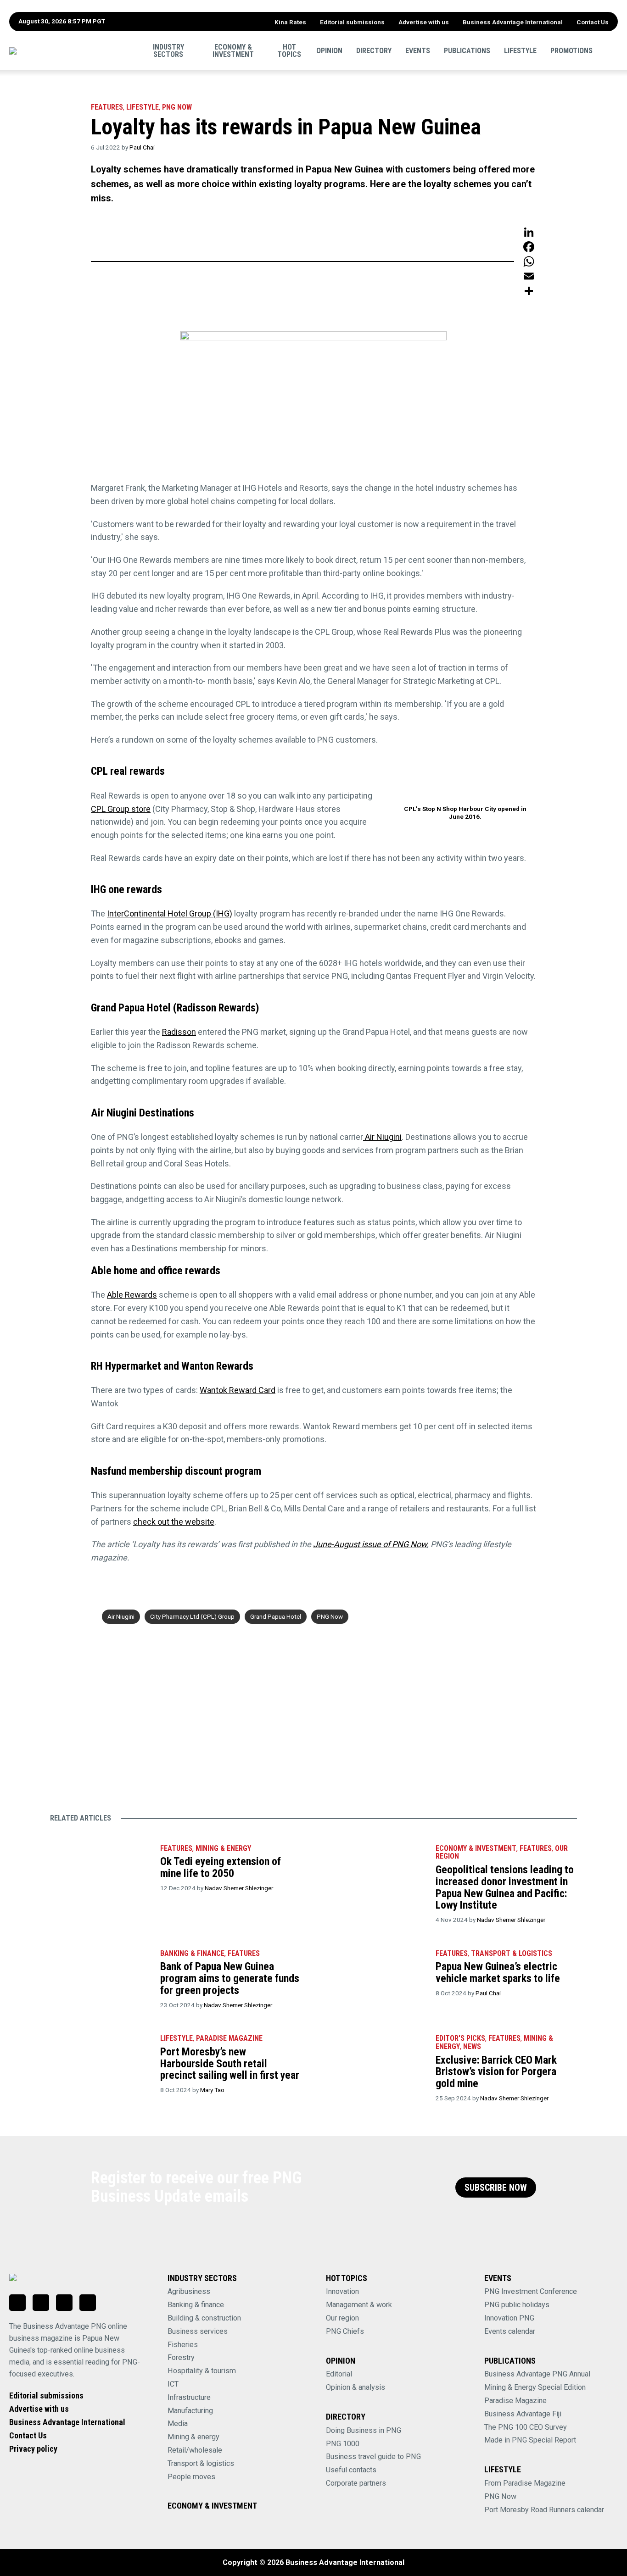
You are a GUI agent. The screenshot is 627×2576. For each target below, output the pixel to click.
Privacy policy (33, 2449)
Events (418, 50)
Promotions (571, 50)
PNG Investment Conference (531, 2291)
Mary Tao (212, 2090)
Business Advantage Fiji (523, 2414)
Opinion (329, 50)
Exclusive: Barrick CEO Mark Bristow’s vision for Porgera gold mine (496, 2072)
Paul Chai (142, 147)
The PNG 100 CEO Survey (526, 2427)
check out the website (174, 1522)
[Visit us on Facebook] (41, 2303)
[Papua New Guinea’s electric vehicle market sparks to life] (376, 1975)
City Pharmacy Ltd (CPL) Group (192, 1616)
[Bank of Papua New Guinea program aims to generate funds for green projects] (100, 1975)
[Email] (529, 276)
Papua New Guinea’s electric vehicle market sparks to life (498, 1972)
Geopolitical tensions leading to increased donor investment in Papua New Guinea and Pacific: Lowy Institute (505, 1887)
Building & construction (204, 2318)
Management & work (359, 2305)
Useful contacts (351, 2470)
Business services (198, 2331)
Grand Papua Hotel (276, 1616)
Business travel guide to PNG (373, 2457)
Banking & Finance (192, 1953)
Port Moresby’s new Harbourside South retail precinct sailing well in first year (230, 2063)
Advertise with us (424, 22)
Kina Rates (290, 22)
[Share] (529, 291)
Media (178, 2423)
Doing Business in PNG (364, 2430)
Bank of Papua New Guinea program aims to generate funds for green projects (230, 1978)
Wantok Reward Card (238, 1390)
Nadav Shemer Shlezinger (239, 1888)
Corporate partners (356, 2483)
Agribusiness (189, 2291)
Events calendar (510, 2331)
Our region (342, 2318)
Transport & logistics (201, 2463)
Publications (467, 50)
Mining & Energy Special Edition (535, 2387)
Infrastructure (189, 2397)
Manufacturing (190, 2411)
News (472, 2046)
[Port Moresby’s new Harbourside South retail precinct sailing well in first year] (100, 2060)
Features (107, 107)
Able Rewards (132, 1295)
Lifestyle (520, 50)
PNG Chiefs (345, 2331)
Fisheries (183, 2345)
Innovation (342, 2291)
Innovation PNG (509, 2318)
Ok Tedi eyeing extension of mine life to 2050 (221, 1867)
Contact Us (593, 22)
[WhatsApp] (529, 261)
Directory (374, 50)
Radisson (179, 1032)
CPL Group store (121, 809)
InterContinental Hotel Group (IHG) (170, 913)
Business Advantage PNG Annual (537, 2374)
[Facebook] (529, 247)
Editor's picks (460, 2038)
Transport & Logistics (512, 1953)
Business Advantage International (513, 22)
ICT (173, 2384)
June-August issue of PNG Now (370, 1544)
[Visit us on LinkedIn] (17, 2303)
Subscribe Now (496, 2188)
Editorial (339, 2374)
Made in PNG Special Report (530, 2440)
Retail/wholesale (195, 2450)
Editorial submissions (352, 22)
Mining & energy (193, 2437)
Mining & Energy (223, 1848)
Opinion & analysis (355, 2387)
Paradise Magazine (515, 2401)
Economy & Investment (233, 50)
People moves (191, 2477)
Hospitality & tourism (202, 2371)
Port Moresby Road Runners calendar (544, 2510)
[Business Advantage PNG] (71, 51)
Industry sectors (168, 50)
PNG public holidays (517, 2305)
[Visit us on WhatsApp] (64, 2303)
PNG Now (177, 107)
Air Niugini (382, 1137)
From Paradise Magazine (525, 2483)
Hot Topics (289, 50)
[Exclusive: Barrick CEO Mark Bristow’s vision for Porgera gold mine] (376, 2060)
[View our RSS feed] (88, 2303)
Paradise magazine (229, 2038)
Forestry (181, 2357)
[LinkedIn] (529, 232)
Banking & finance (196, 2305)
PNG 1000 (343, 2444)
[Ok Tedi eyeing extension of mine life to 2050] (100, 1870)
